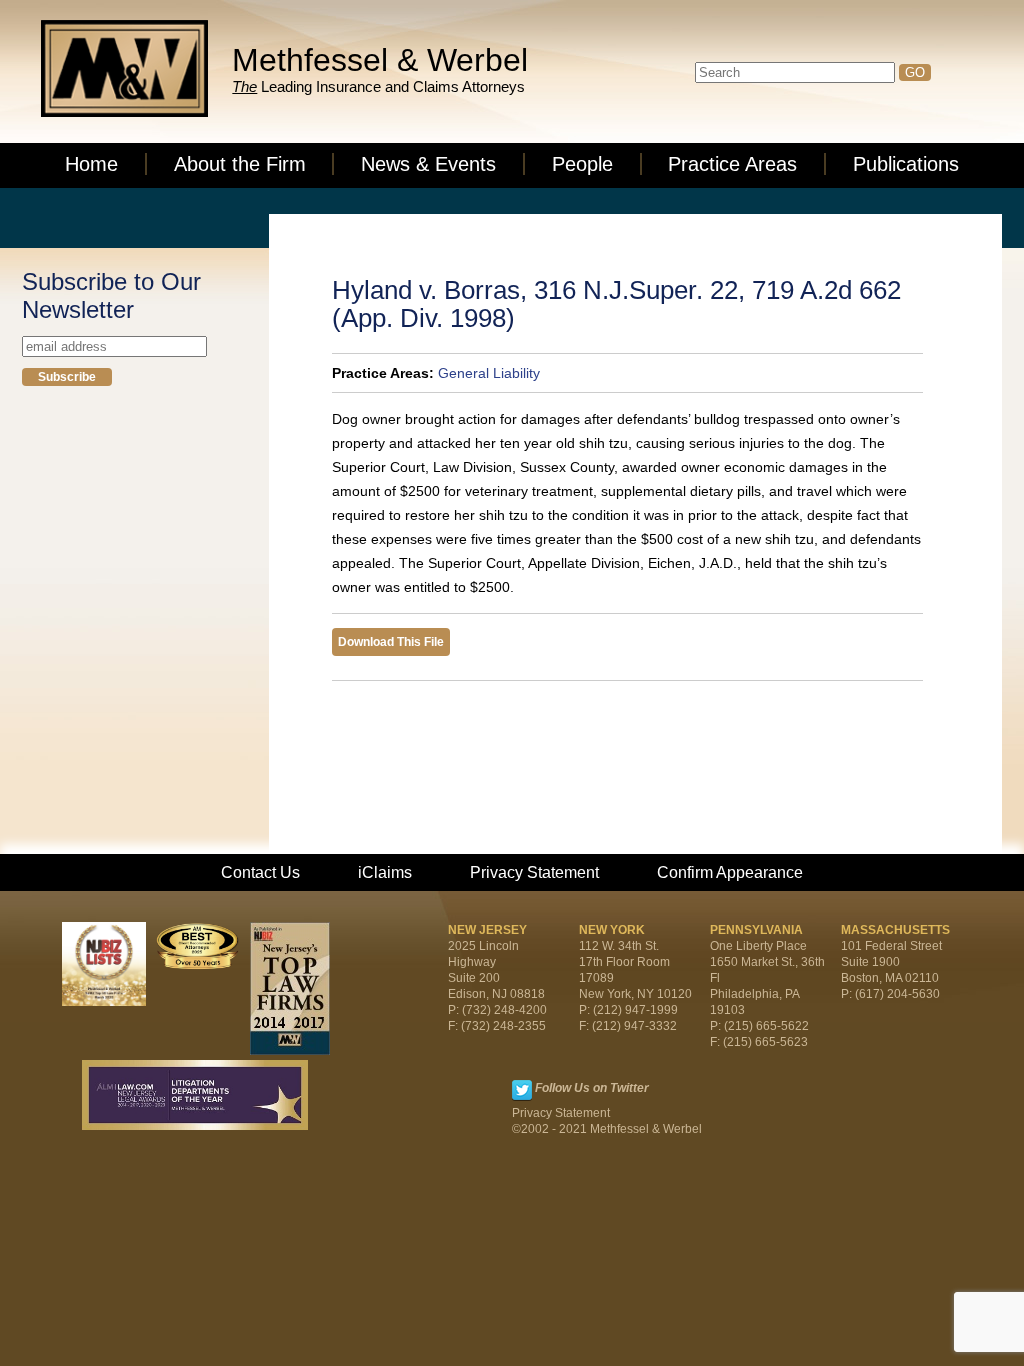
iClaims (385, 872)
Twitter (522, 1090)
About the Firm (240, 164)
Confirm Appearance (730, 872)
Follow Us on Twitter (592, 1088)
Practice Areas (732, 164)
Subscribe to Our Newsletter (111, 295)
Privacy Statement (534, 872)
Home (91, 164)
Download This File (391, 642)
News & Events (428, 164)
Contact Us (260, 872)
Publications (906, 164)
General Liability (489, 373)
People (582, 164)
